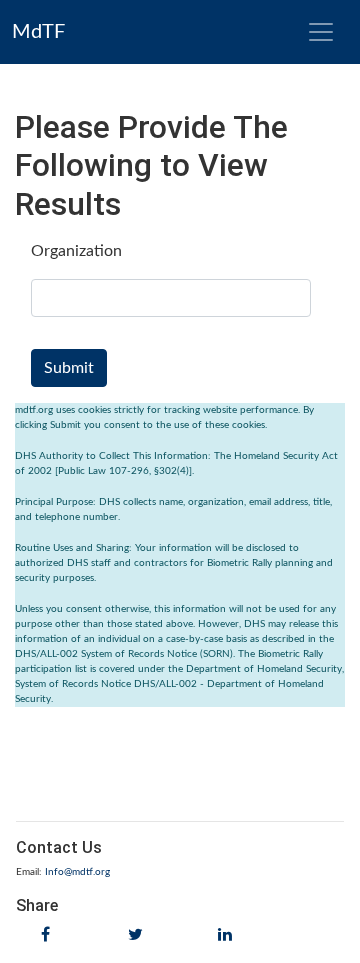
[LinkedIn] (225, 935)
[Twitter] (135, 935)
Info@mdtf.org (77, 872)
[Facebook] (45, 935)
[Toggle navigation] (321, 32)
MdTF (38, 32)
